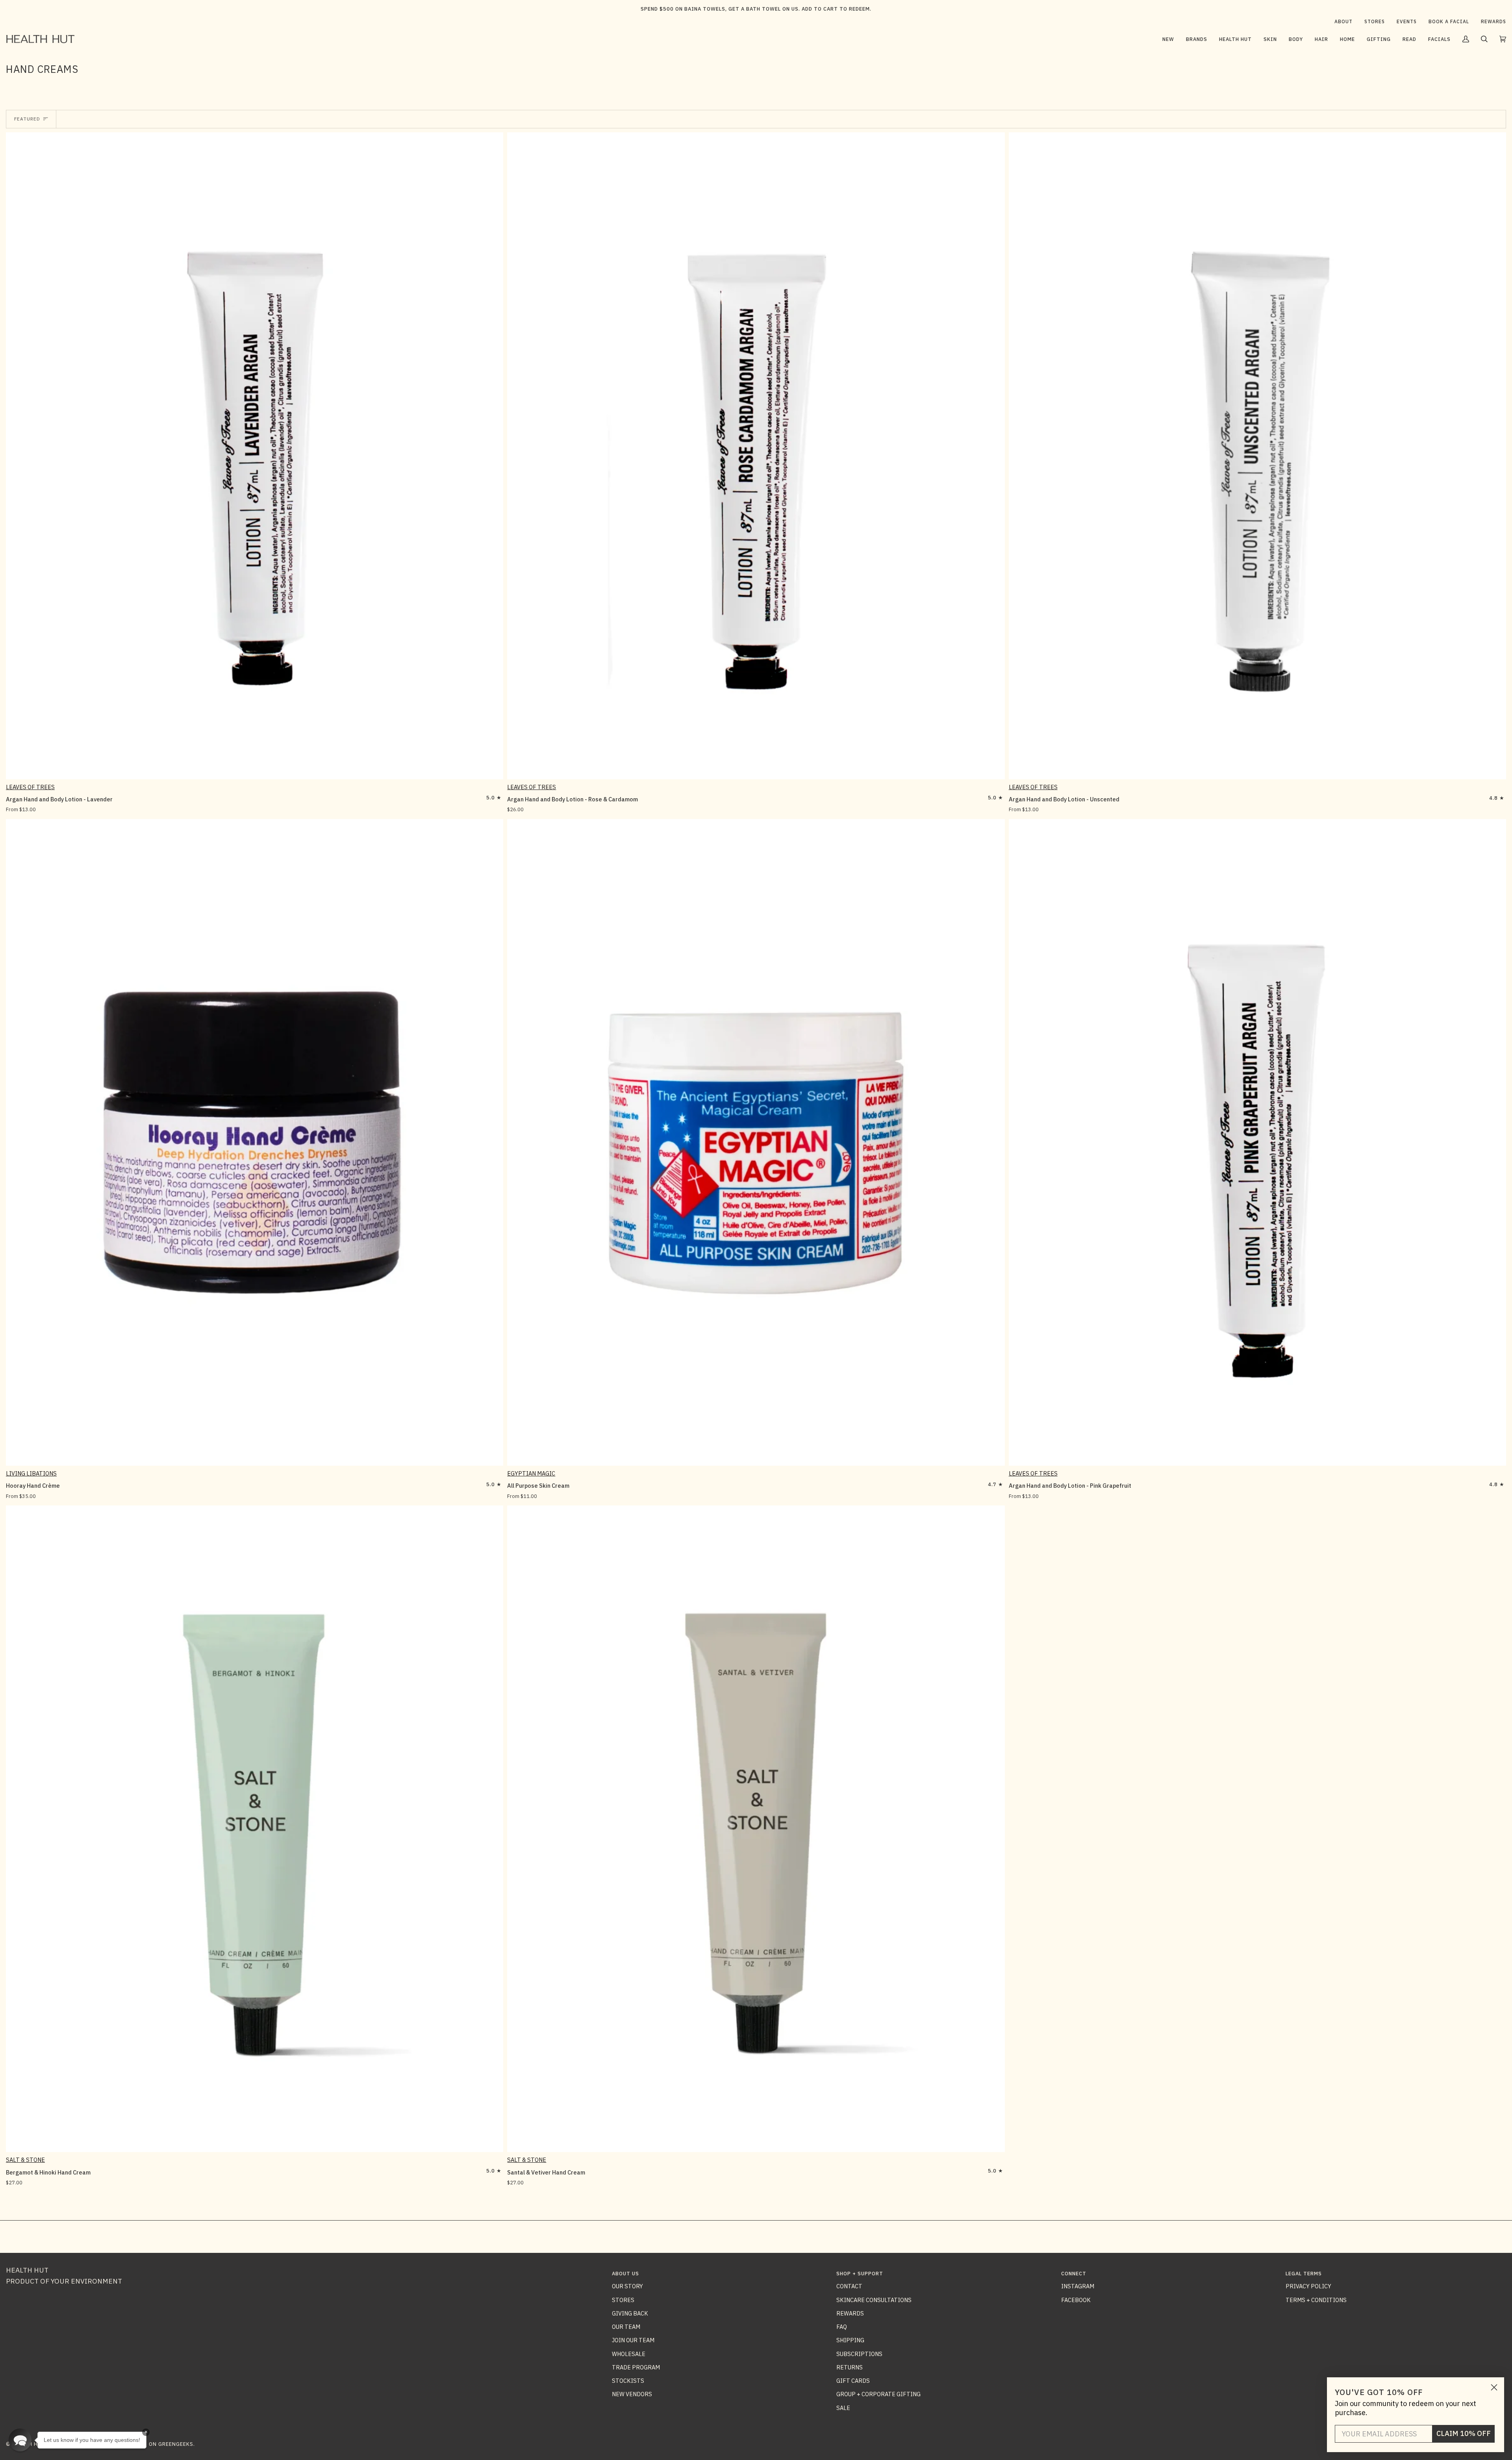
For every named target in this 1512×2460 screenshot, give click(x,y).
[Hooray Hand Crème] (255, 1142)
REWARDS (850, 2313)
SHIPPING (850, 2340)
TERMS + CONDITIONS (1316, 2300)
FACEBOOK (1076, 2300)
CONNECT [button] (1074, 2274)
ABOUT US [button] (625, 2274)
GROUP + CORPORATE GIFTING (878, 2394)
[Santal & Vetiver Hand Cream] (756, 1829)
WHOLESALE (629, 2354)
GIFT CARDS (853, 2381)
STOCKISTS (628, 2381)
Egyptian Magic (531, 1473)
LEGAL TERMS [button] (1304, 2274)
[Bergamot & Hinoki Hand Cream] (255, 1829)
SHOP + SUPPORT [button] (860, 2274)
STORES (623, 2300)
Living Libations (31, 1473)
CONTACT (849, 2286)
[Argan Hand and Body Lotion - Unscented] (1257, 456)
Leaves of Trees (30, 787)
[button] (1197, 39)
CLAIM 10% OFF (1464, 2433)
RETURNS (850, 2367)
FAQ (842, 2327)
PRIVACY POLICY (1308, 2286)
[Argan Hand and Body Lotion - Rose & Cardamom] (756, 456)
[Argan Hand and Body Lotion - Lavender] (255, 456)
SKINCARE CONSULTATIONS (874, 2300)
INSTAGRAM (1078, 2286)
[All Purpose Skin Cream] (756, 1142)
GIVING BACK (630, 2313)
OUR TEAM (626, 2327)
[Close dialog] (1494, 2387)
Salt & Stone (25, 2160)
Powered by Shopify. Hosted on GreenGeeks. (130, 2444)
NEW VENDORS (632, 2394)
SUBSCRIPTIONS (859, 2354)
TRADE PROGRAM (636, 2367)
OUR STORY (627, 2286)
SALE (843, 2408)
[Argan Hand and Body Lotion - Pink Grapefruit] (1257, 1142)
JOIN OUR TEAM (633, 2340)
